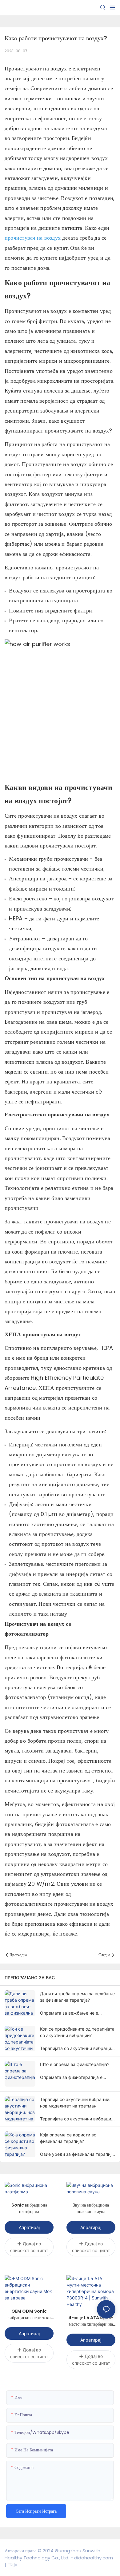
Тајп (12, 2564)
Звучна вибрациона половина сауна (91, 2208)
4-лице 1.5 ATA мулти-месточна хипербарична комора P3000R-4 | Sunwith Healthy (91, 2321)
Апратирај (29, 2227)
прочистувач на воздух (33, 238)
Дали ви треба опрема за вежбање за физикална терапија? (77, 1997)
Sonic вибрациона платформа (29, 2208)
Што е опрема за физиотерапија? (75, 2064)
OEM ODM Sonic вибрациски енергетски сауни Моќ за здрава (29, 2315)
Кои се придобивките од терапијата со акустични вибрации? (77, 2032)
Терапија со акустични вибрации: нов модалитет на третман (75, 2103)
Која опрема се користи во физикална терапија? (68, 2138)
